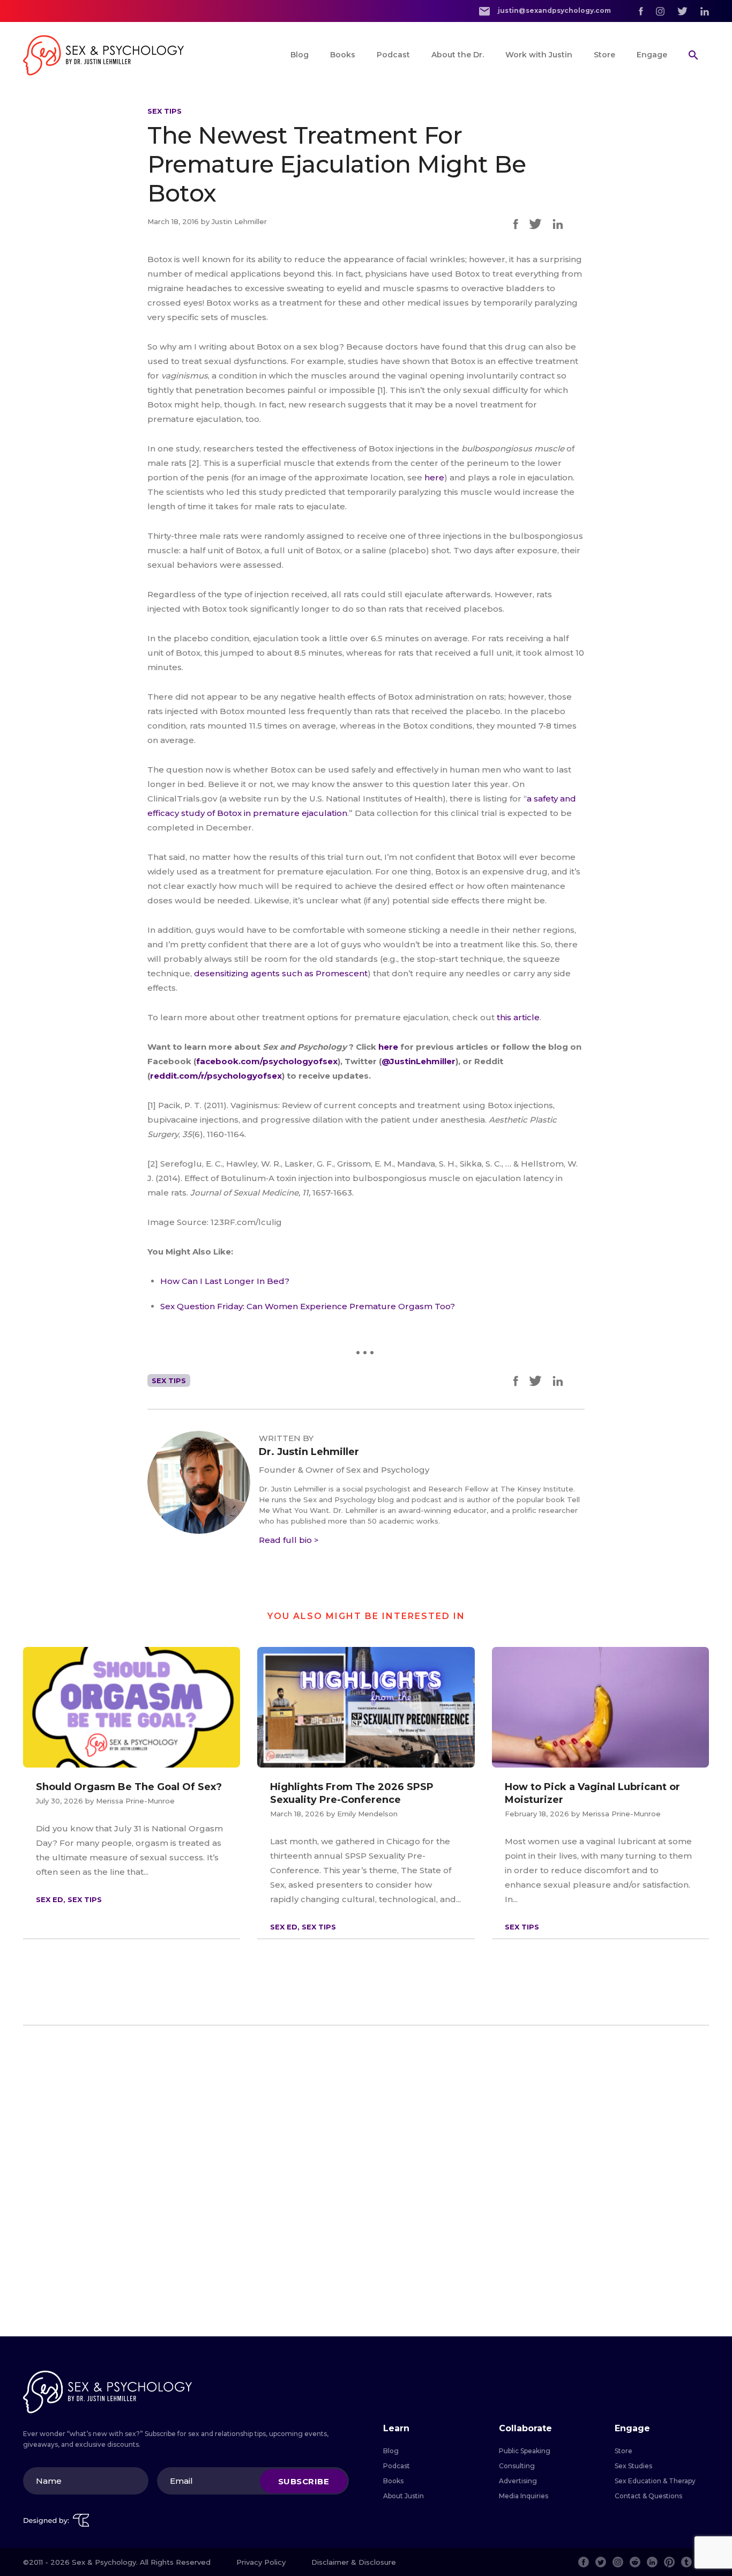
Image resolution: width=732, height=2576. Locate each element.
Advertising (518, 2481)
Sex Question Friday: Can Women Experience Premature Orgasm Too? (308, 1306)
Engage (652, 55)
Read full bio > (289, 1540)
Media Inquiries (524, 2496)
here (434, 477)
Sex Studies (633, 2466)
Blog (300, 55)
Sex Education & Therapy (655, 2481)
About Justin (404, 2496)
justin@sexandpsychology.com (554, 10)
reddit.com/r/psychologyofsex (216, 1076)
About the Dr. (458, 55)
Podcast (393, 55)
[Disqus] (366, 2181)
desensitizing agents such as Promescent (281, 973)
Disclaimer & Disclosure (354, 2562)
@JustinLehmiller (419, 1061)
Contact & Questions (648, 2496)
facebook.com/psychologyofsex (267, 1061)
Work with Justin (539, 55)
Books (343, 55)
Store (604, 55)
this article (518, 1017)
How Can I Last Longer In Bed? (225, 1281)
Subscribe (304, 2481)
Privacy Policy (261, 2562)
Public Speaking (525, 2451)
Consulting (517, 2466)
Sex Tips (165, 111)
